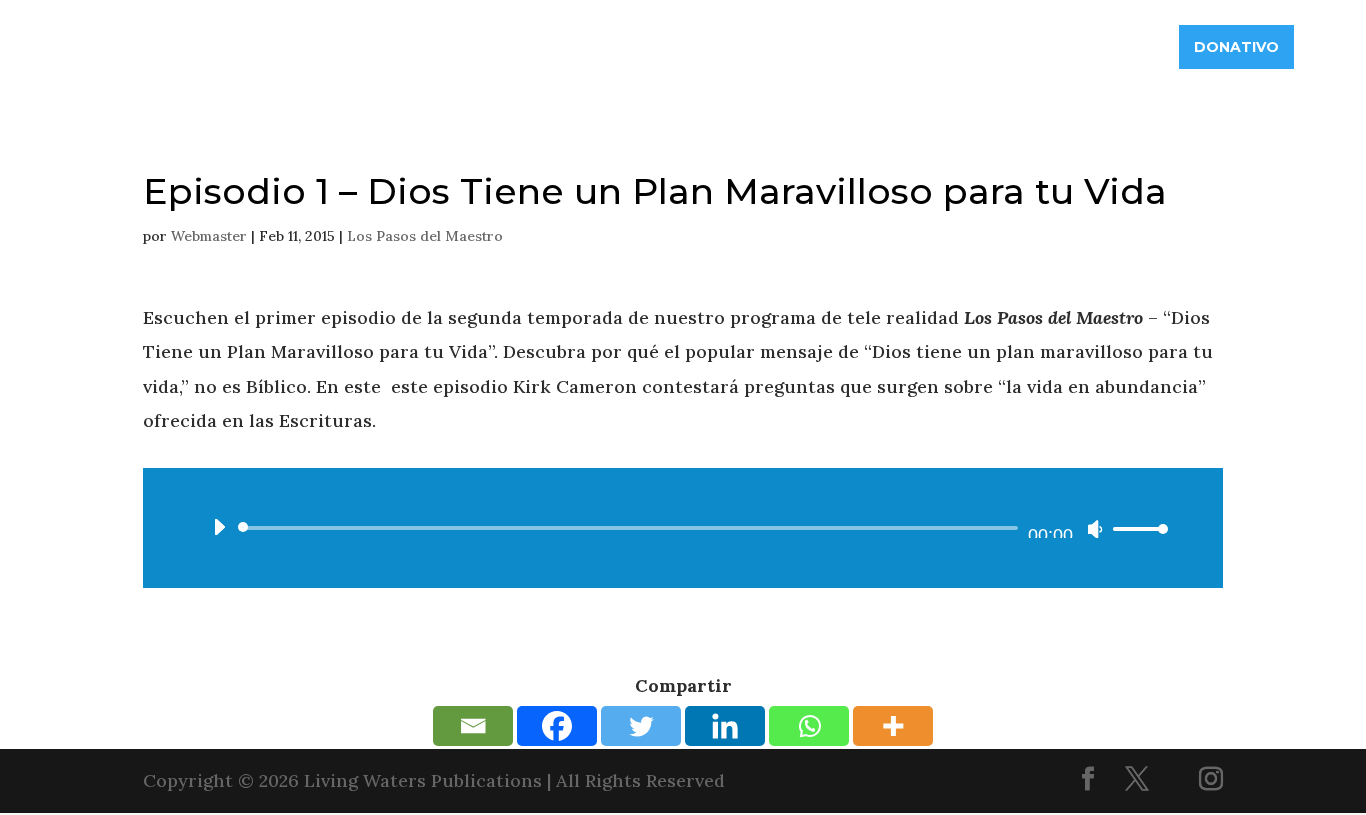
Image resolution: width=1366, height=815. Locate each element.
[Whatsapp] (809, 726)
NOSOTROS (506, 47)
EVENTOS (1035, 47)
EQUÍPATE (633, 47)
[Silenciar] (1095, 529)
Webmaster (209, 236)
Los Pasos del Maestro (425, 236)
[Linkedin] (725, 726)
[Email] (473, 726)
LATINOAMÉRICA (778, 47)
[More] (893, 726)
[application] (683, 528)
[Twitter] (641, 726)
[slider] (1135, 528)
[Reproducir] (219, 527)
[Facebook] (557, 726)
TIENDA (1124, 47)
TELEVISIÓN (929, 47)
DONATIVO (1236, 47)
